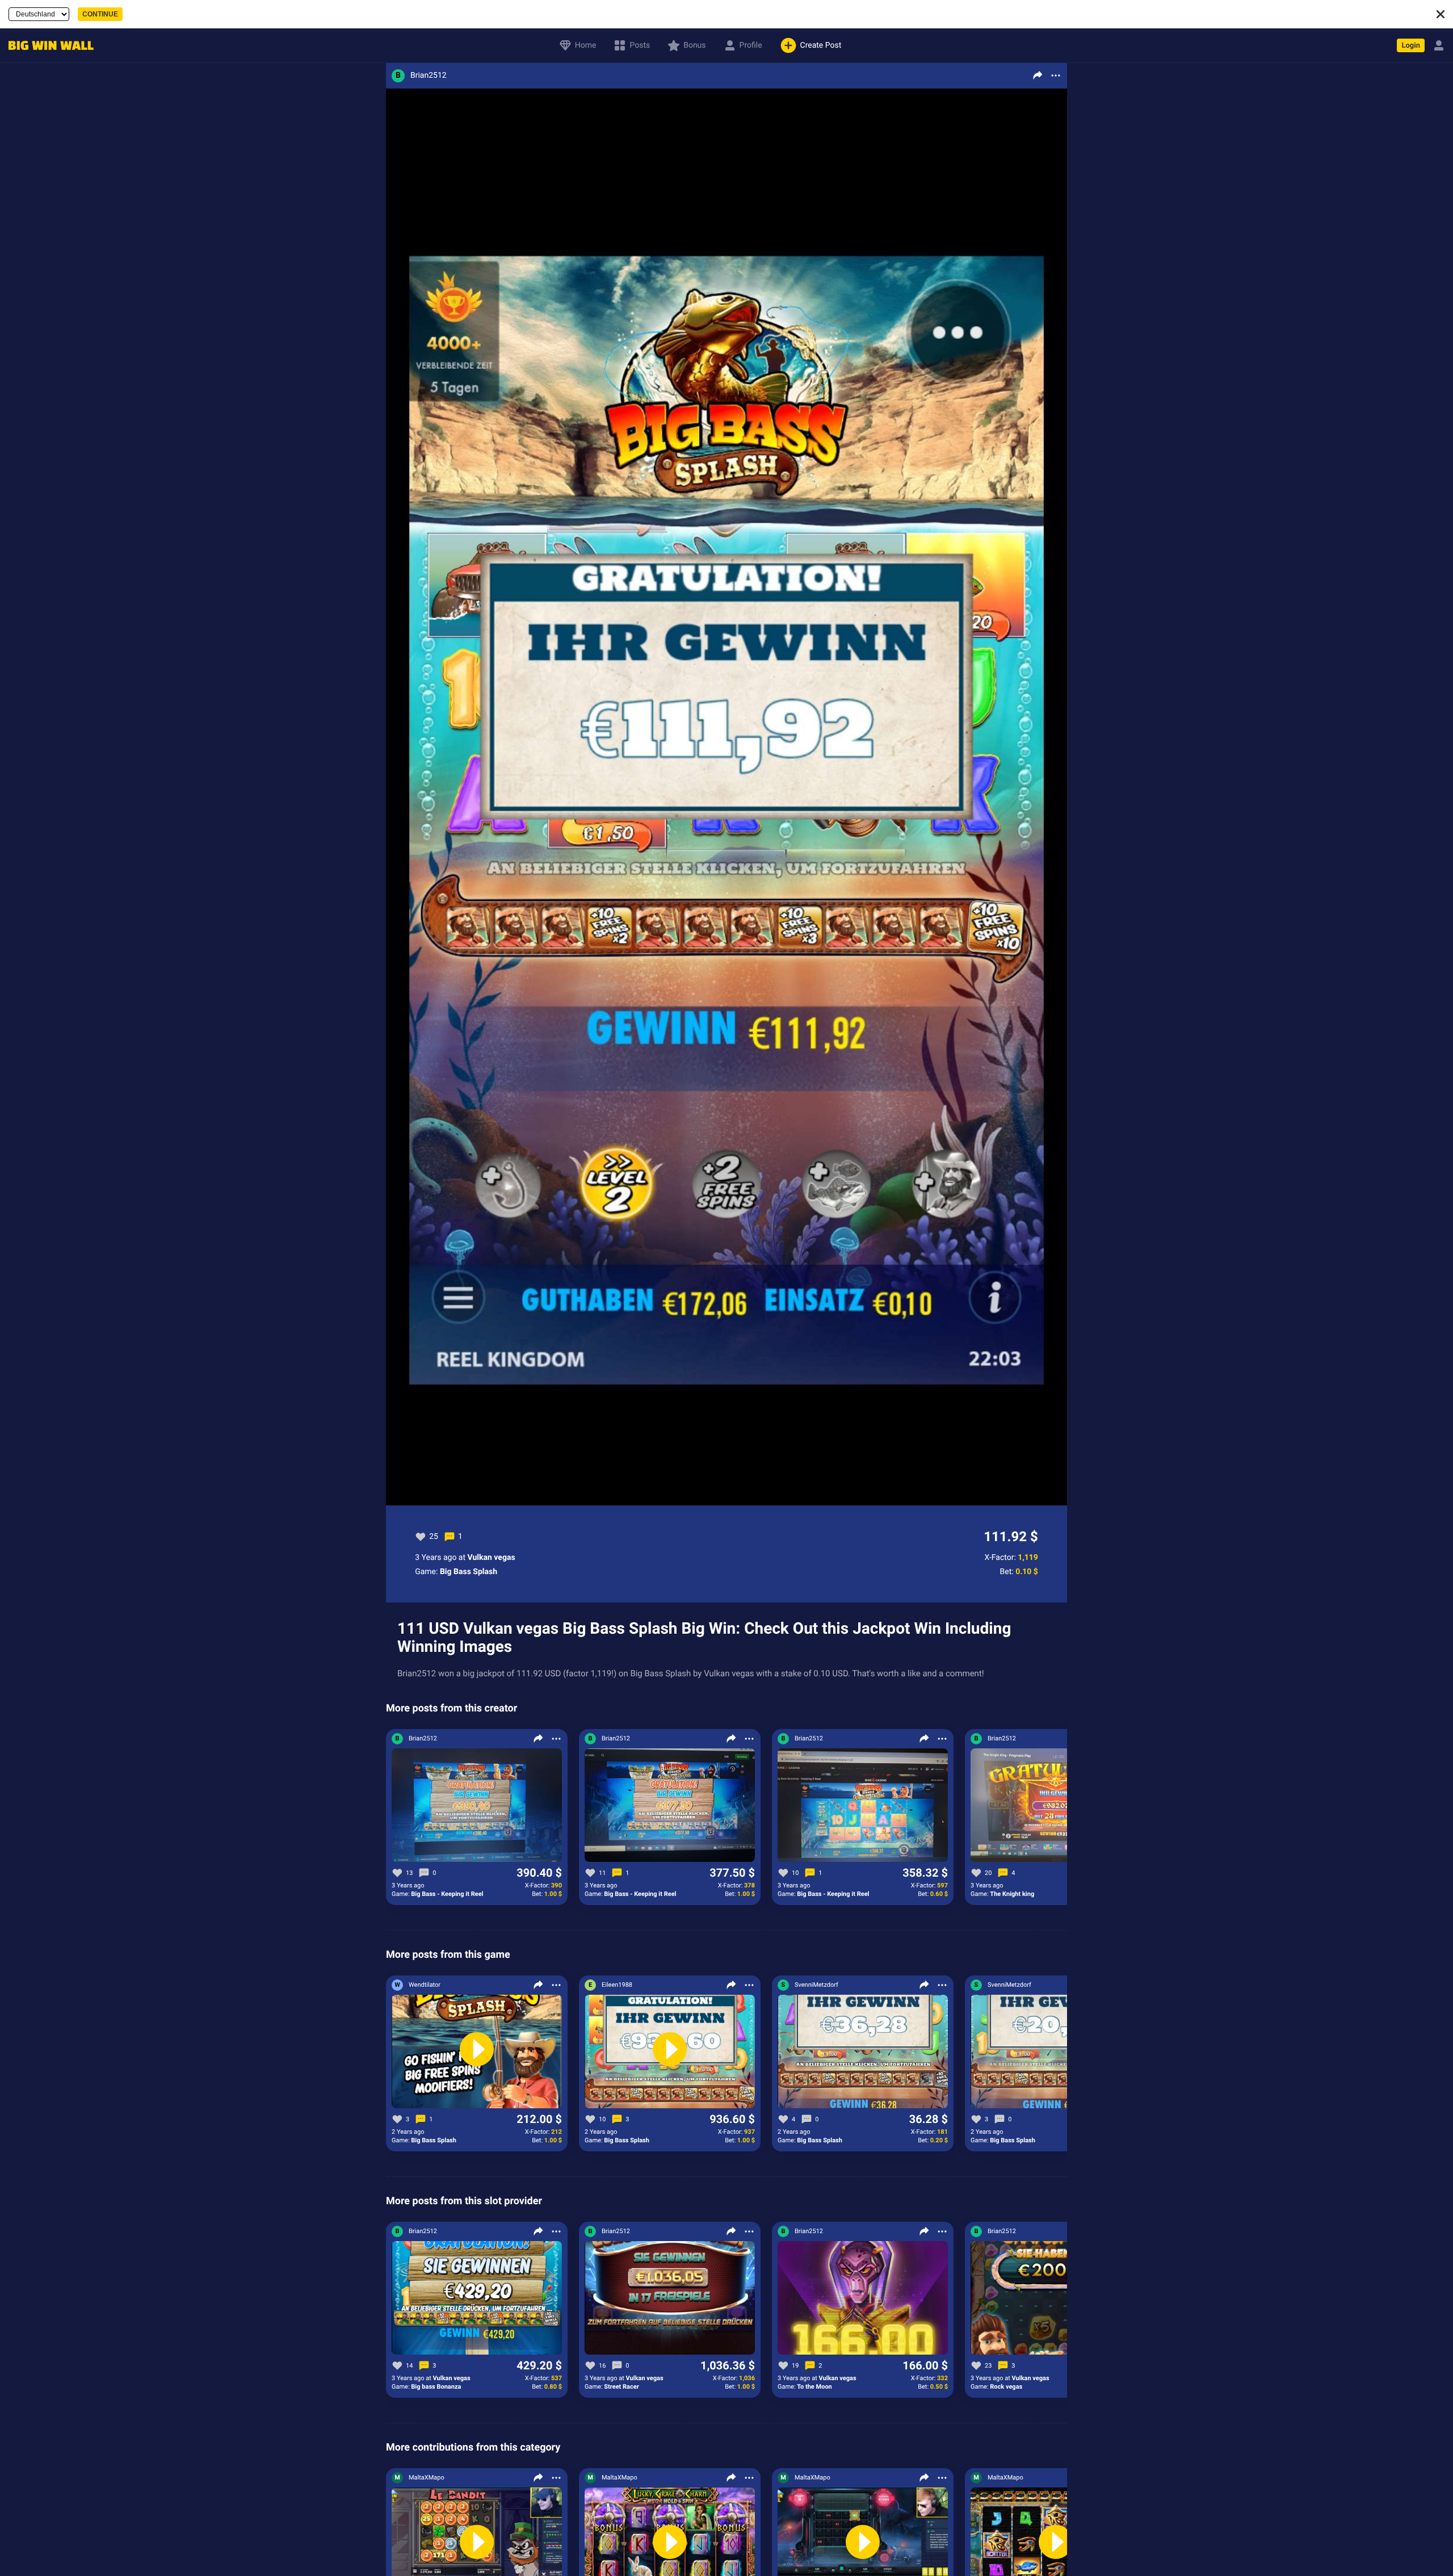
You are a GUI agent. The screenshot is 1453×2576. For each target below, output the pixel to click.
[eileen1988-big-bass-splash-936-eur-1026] (670, 2052)
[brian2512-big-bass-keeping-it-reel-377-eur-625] (670, 1806)
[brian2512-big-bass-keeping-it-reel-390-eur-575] (477, 1806)
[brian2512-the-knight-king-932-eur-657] (1056, 1806)
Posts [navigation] (640, 45)
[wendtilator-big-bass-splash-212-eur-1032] (477, 2052)
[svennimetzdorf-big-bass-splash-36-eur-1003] (863, 2052)
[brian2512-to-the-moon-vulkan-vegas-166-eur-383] (863, 2298)
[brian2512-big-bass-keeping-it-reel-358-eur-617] (863, 1806)
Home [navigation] (586, 45)
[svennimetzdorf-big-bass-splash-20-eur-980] (1056, 2052)
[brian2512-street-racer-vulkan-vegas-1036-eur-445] (670, 2298)
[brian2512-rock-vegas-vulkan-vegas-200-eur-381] (1056, 2298)
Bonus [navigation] (694, 45)
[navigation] (48, 46)
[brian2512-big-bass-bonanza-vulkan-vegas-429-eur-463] (477, 2298)
